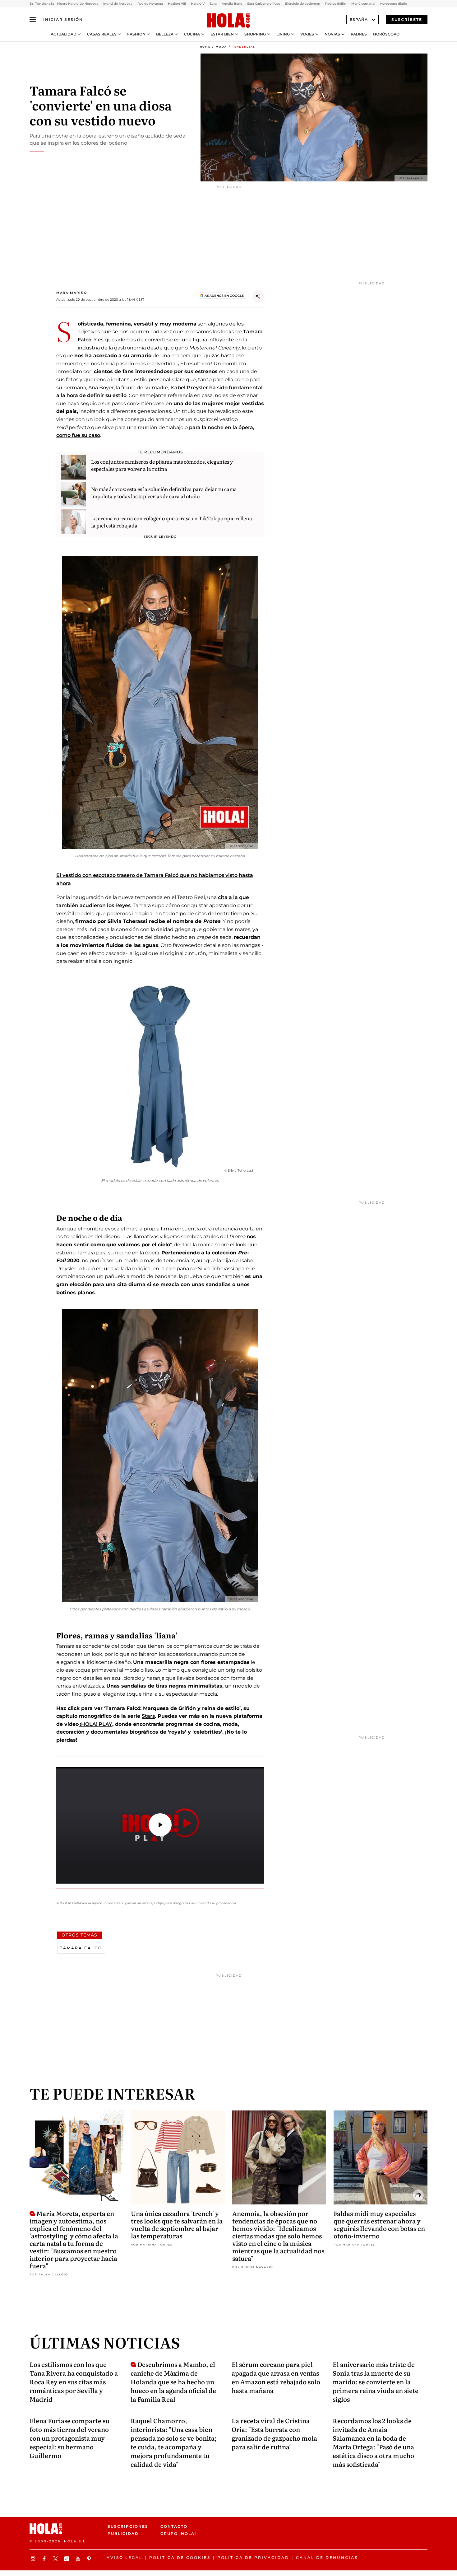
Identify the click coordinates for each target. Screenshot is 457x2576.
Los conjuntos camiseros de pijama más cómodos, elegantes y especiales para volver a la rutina (162, 465)
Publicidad (123, 2534)
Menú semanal (363, 4)
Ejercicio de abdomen (303, 4)
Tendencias (244, 47)
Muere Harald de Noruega (78, 4)
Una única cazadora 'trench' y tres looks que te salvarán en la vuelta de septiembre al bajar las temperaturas (177, 2224)
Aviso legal (125, 2557)
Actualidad (64, 34)
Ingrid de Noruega (118, 4)
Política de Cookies (180, 2557)
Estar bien (222, 34)
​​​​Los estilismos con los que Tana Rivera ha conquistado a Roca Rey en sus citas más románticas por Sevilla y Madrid (74, 2382)
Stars (148, 1716)
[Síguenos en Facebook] (45, 2559)
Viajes (307, 34)
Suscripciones (128, 2526)
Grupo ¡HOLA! (178, 2534)
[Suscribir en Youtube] (79, 2559)
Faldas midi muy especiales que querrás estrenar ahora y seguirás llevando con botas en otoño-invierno (379, 2224)
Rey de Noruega (150, 4)
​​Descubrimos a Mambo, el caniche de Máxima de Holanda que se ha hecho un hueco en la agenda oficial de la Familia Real (173, 2382)
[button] (160, 1825)
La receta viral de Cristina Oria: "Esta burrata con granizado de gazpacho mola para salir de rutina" (274, 2433)
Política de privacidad (253, 2557)
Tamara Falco (81, 1948)
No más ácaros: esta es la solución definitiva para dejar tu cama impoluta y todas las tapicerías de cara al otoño (164, 492)
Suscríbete (407, 19)
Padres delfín (336, 4)
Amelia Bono (232, 4)
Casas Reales (102, 34)
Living (283, 34)
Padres (359, 34)
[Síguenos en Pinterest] (90, 2559)
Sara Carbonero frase (264, 4)
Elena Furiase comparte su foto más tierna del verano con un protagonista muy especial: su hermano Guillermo (69, 2438)
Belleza (165, 34)
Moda (221, 47)
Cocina (192, 34)
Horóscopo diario (394, 4)
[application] (160, 1825)
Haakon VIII (177, 4)
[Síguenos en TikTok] (67, 2559)
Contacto (174, 2526)
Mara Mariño (72, 293)
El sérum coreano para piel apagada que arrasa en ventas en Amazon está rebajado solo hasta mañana (276, 2377)
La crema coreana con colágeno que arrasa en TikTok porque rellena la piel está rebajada (172, 522)
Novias (332, 34)
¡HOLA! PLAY (95, 1724)
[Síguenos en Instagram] (34, 2559)
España (359, 19)
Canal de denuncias (327, 2557)
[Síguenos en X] (56, 2559)
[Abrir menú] (33, 20)
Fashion (136, 34)
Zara (213, 4)
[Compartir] (258, 296)
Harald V (198, 4)
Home (205, 47)
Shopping (255, 34)
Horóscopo (386, 34)
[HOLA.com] (228, 21)
